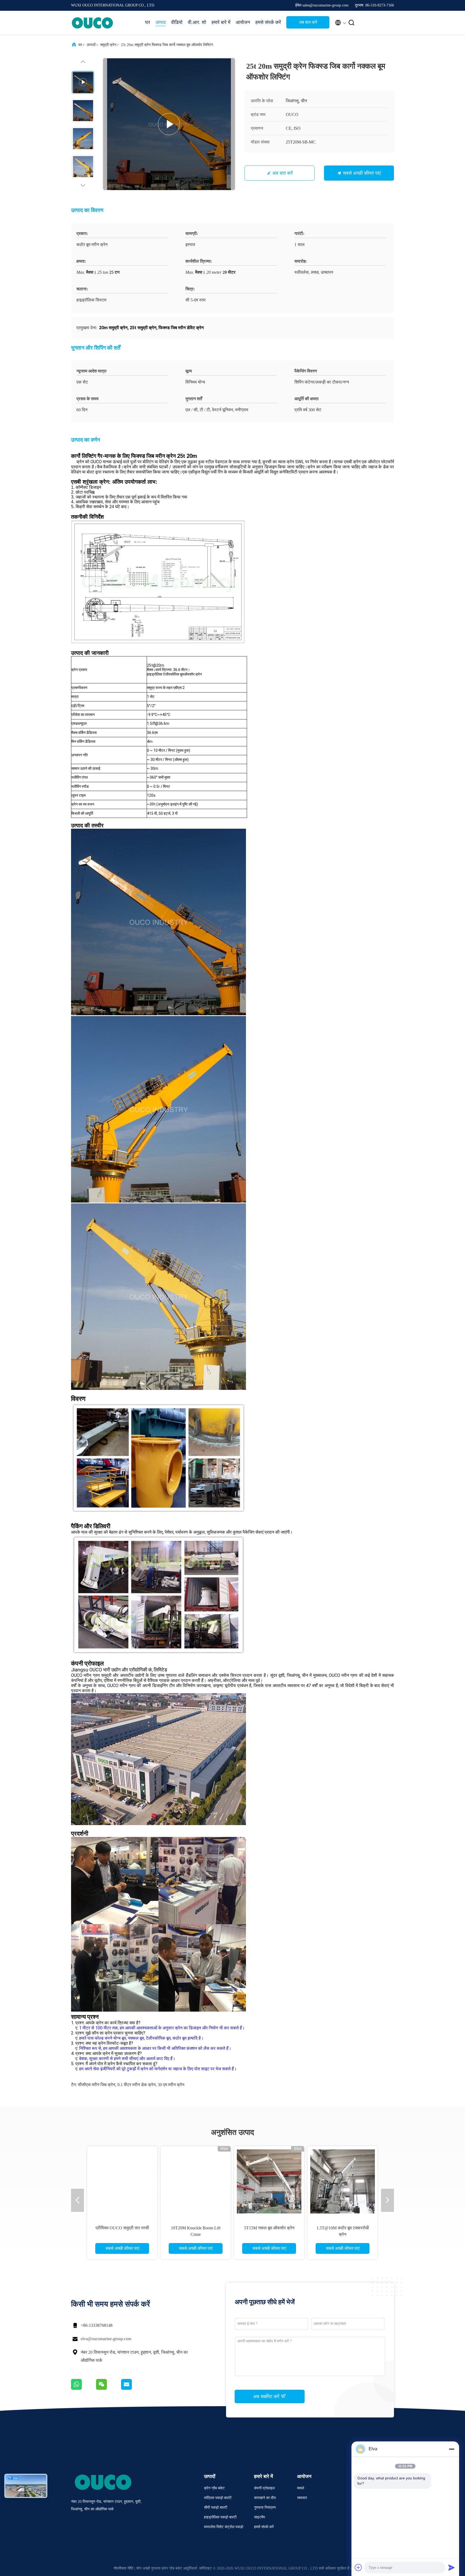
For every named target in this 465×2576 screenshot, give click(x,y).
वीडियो (177, 22)
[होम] (93, 23)
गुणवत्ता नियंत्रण (265, 2508)
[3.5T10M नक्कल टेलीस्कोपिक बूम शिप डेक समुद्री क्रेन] (122, 2181)
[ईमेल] (133, 2388)
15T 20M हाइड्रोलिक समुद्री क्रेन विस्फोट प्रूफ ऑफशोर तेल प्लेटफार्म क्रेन (343, 2234)
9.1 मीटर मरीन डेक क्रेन (136, 2085)
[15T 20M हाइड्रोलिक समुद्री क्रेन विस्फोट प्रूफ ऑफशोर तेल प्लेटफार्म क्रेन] (343, 2181)
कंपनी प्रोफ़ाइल (264, 2488)
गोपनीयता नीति (123, 2568)
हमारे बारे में (221, 22)
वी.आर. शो (197, 22)
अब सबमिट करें (267, 2396)
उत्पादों (91, 45)
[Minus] (452, 2449)
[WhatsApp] (84, 2388)
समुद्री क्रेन (108, 45)
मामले (301, 2488)
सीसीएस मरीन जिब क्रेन (96, 2085)
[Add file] (358, 2567)
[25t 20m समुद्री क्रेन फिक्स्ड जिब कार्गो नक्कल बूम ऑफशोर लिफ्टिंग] (169, 124)
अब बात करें (308, 22)
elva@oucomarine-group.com (106, 2339)
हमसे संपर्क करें (268, 22)
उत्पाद (161, 22)
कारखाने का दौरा (265, 2498)
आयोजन (243, 22)
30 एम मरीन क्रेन (171, 2085)
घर (148, 22)
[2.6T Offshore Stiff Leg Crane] (196, 2181)
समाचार (302, 2498)
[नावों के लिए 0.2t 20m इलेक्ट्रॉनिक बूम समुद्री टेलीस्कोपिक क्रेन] (269, 2181)
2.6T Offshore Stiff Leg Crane (196, 2228)
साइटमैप (260, 2517)
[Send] (452, 2567)
